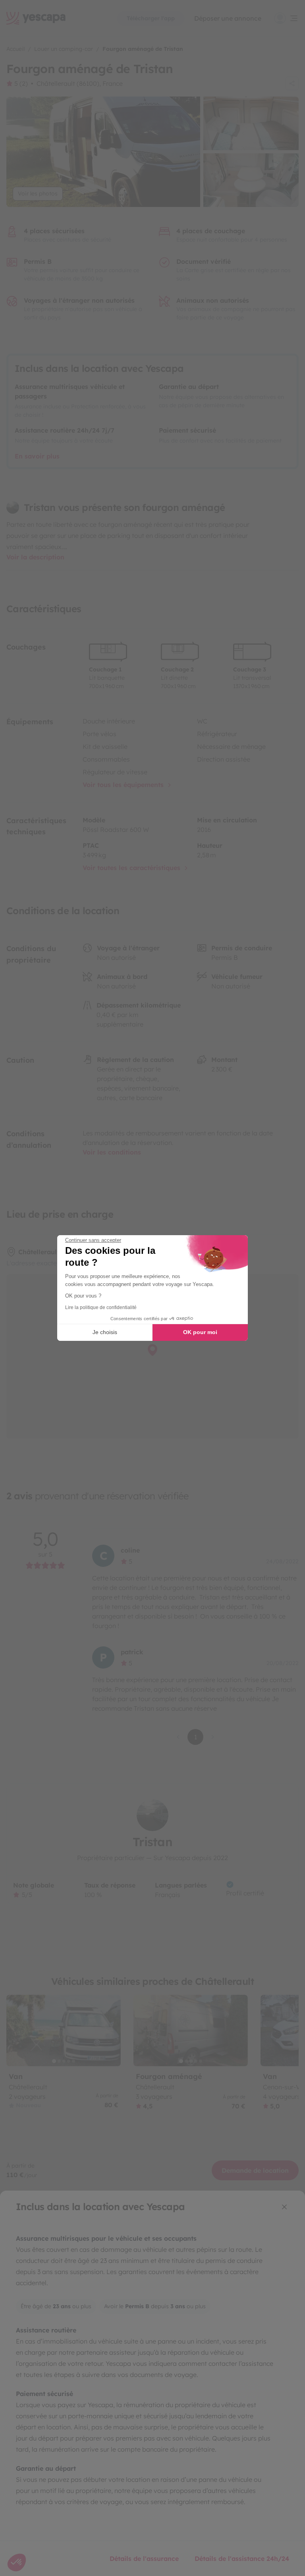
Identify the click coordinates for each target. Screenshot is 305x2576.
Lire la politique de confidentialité (101, 1307)
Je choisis (105, 1332)
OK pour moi (200, 1332)
